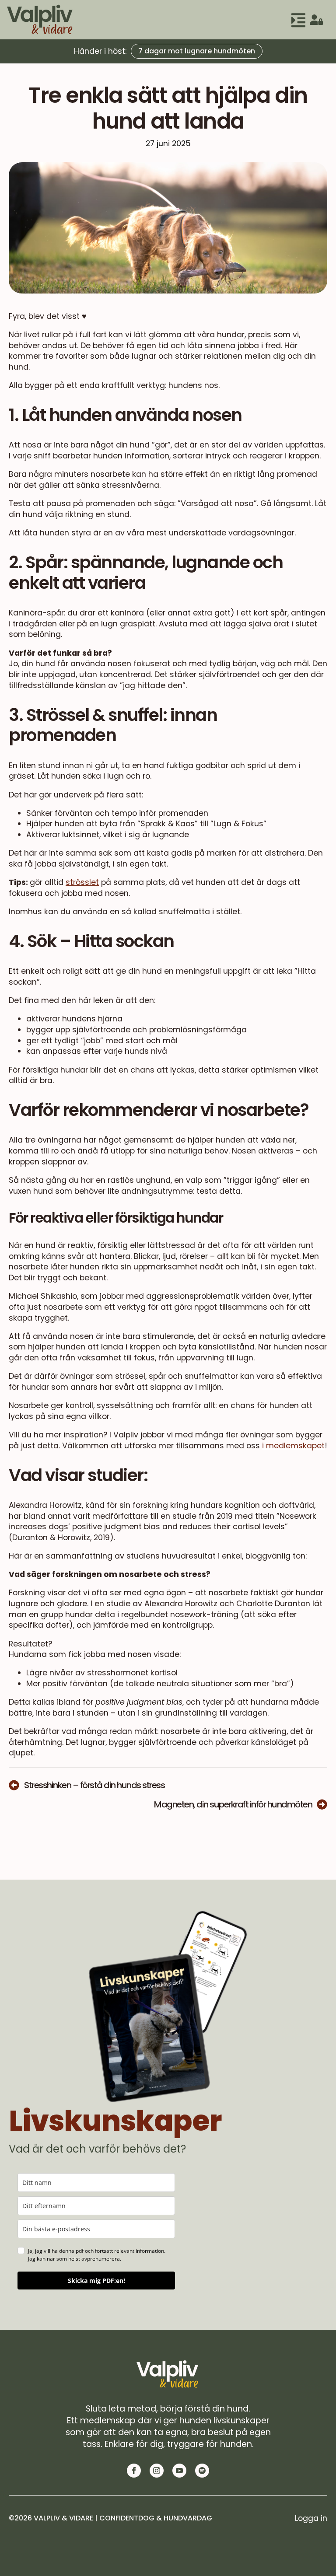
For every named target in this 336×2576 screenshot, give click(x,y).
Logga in (311, 2518)
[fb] (134, 2471)
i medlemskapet (293, 1446)
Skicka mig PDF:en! (96, 2281)
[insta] (157, 2471)
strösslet (82, 882)
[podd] (202, 2471)
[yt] (179, 2471)
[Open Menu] (298, 20)
